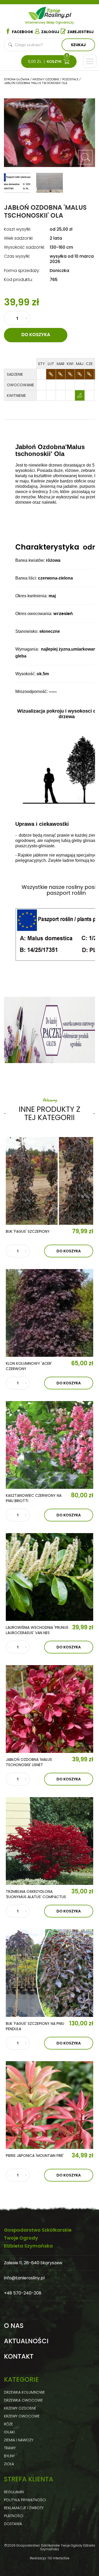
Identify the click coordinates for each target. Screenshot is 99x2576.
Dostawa (13, 2524)
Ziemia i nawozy (19, 2440)
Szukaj (78, 45)
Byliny (9, 2456)
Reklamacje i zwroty (24, 2508)
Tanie (58, 12)
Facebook (23, 32)
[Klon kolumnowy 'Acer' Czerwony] (49, 1313)
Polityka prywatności (25, 2500)
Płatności (14, 2516)
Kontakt (19, 2356)
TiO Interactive (58, 2558)
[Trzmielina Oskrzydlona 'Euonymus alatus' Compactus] (49, 1841)
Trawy (10, 2448)
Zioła (9, 2464)
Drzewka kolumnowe (24, 2392)
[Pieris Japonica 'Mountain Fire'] (49, 2105)
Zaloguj (50, 32)
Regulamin (14, 2492)
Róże (8, 2424)
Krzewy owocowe (22, 2416)
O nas (14, 2326)
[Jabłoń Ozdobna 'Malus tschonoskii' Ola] (85, 157)
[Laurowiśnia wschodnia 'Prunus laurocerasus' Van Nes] (49, 1577)
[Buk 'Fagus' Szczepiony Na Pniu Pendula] (49, 1973)
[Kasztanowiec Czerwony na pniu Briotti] (49, 1445)
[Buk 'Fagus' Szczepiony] (49, 1181)
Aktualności (26, 2341)
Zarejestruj (81, 32)
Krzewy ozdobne (20, 2408)
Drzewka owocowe (23, 2400)
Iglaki (9, 2432)
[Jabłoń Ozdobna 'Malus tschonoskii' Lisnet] (49, 1709)
